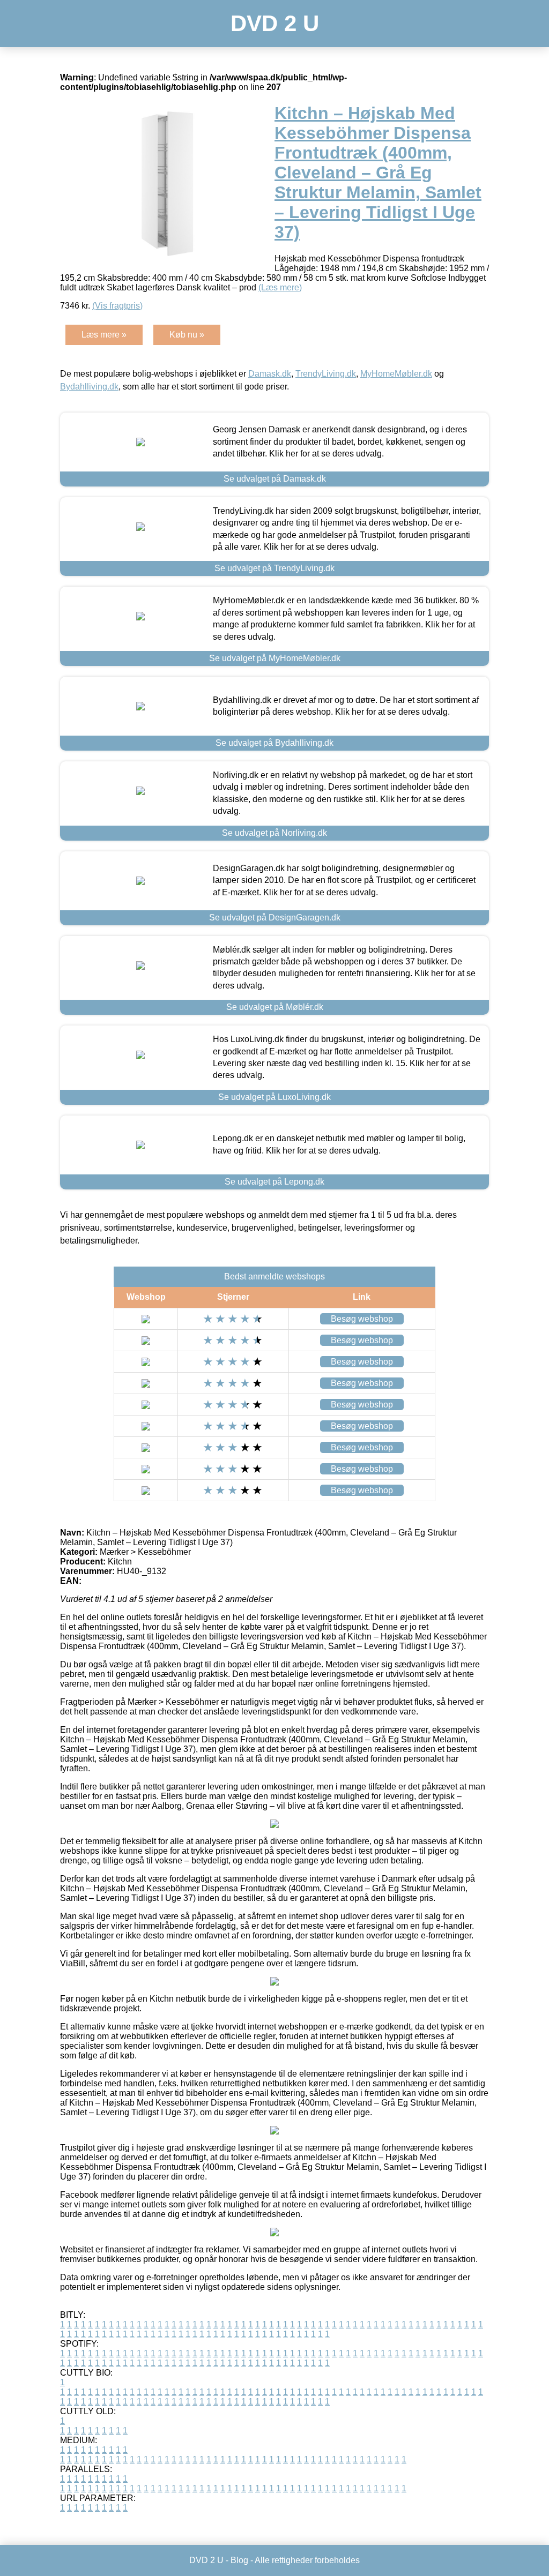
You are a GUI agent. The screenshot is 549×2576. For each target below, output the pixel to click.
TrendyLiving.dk (326, 374)
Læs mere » (104, 335)
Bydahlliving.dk (89, 387)
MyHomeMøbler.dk (396, 374)
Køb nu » (187, 335)
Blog (239, 2560)
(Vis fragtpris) (117, 306)
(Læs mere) (280, 287)
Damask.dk (270, 374)
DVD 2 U (275, 23)
